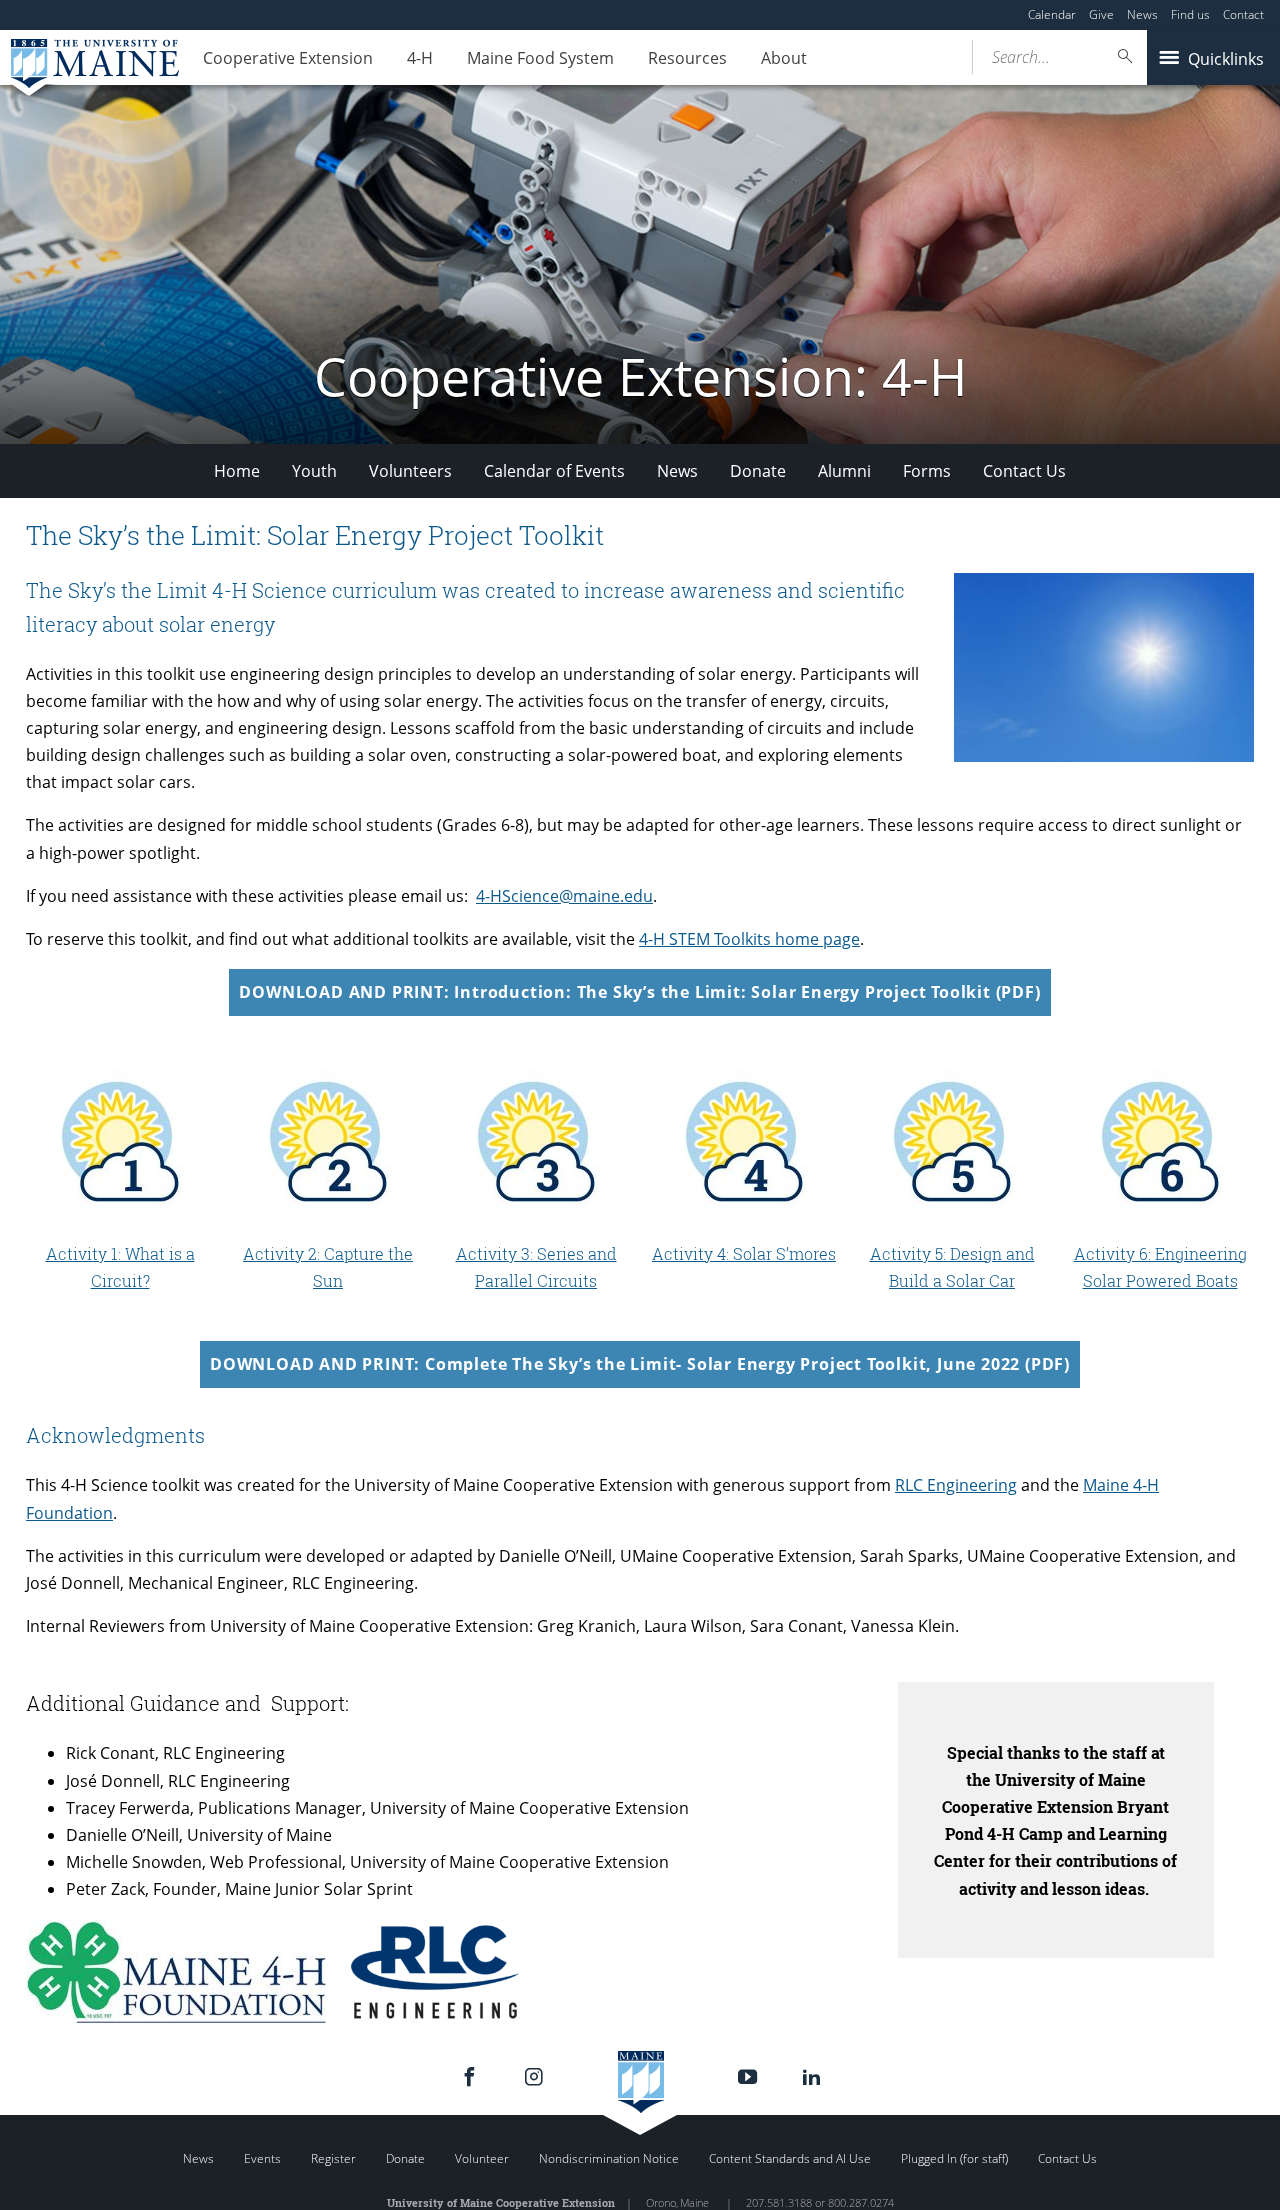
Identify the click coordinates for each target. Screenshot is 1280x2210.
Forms (927, 471)
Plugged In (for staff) (954, 2158)
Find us (1190, 14)
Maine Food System (540, 58)
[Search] (1126, 56)
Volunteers (410, 471)
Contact (1243, 14)
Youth (314, 471)
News (1142, 14)
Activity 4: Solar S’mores (744, 1253)
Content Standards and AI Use (790, 2158)
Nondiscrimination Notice (609, 2158)
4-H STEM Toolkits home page (749, 939)
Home (237, 471)
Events (262, 2158)
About (784, 58)
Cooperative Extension (288, 58)
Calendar (1052, 14)
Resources (687, 58)
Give (1101, 14)
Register (333, 2158)
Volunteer (482, 2158)
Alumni (844, 471)
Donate (758, 471)
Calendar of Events (554, 471)
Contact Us (1024, 471)
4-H (420, 58)
